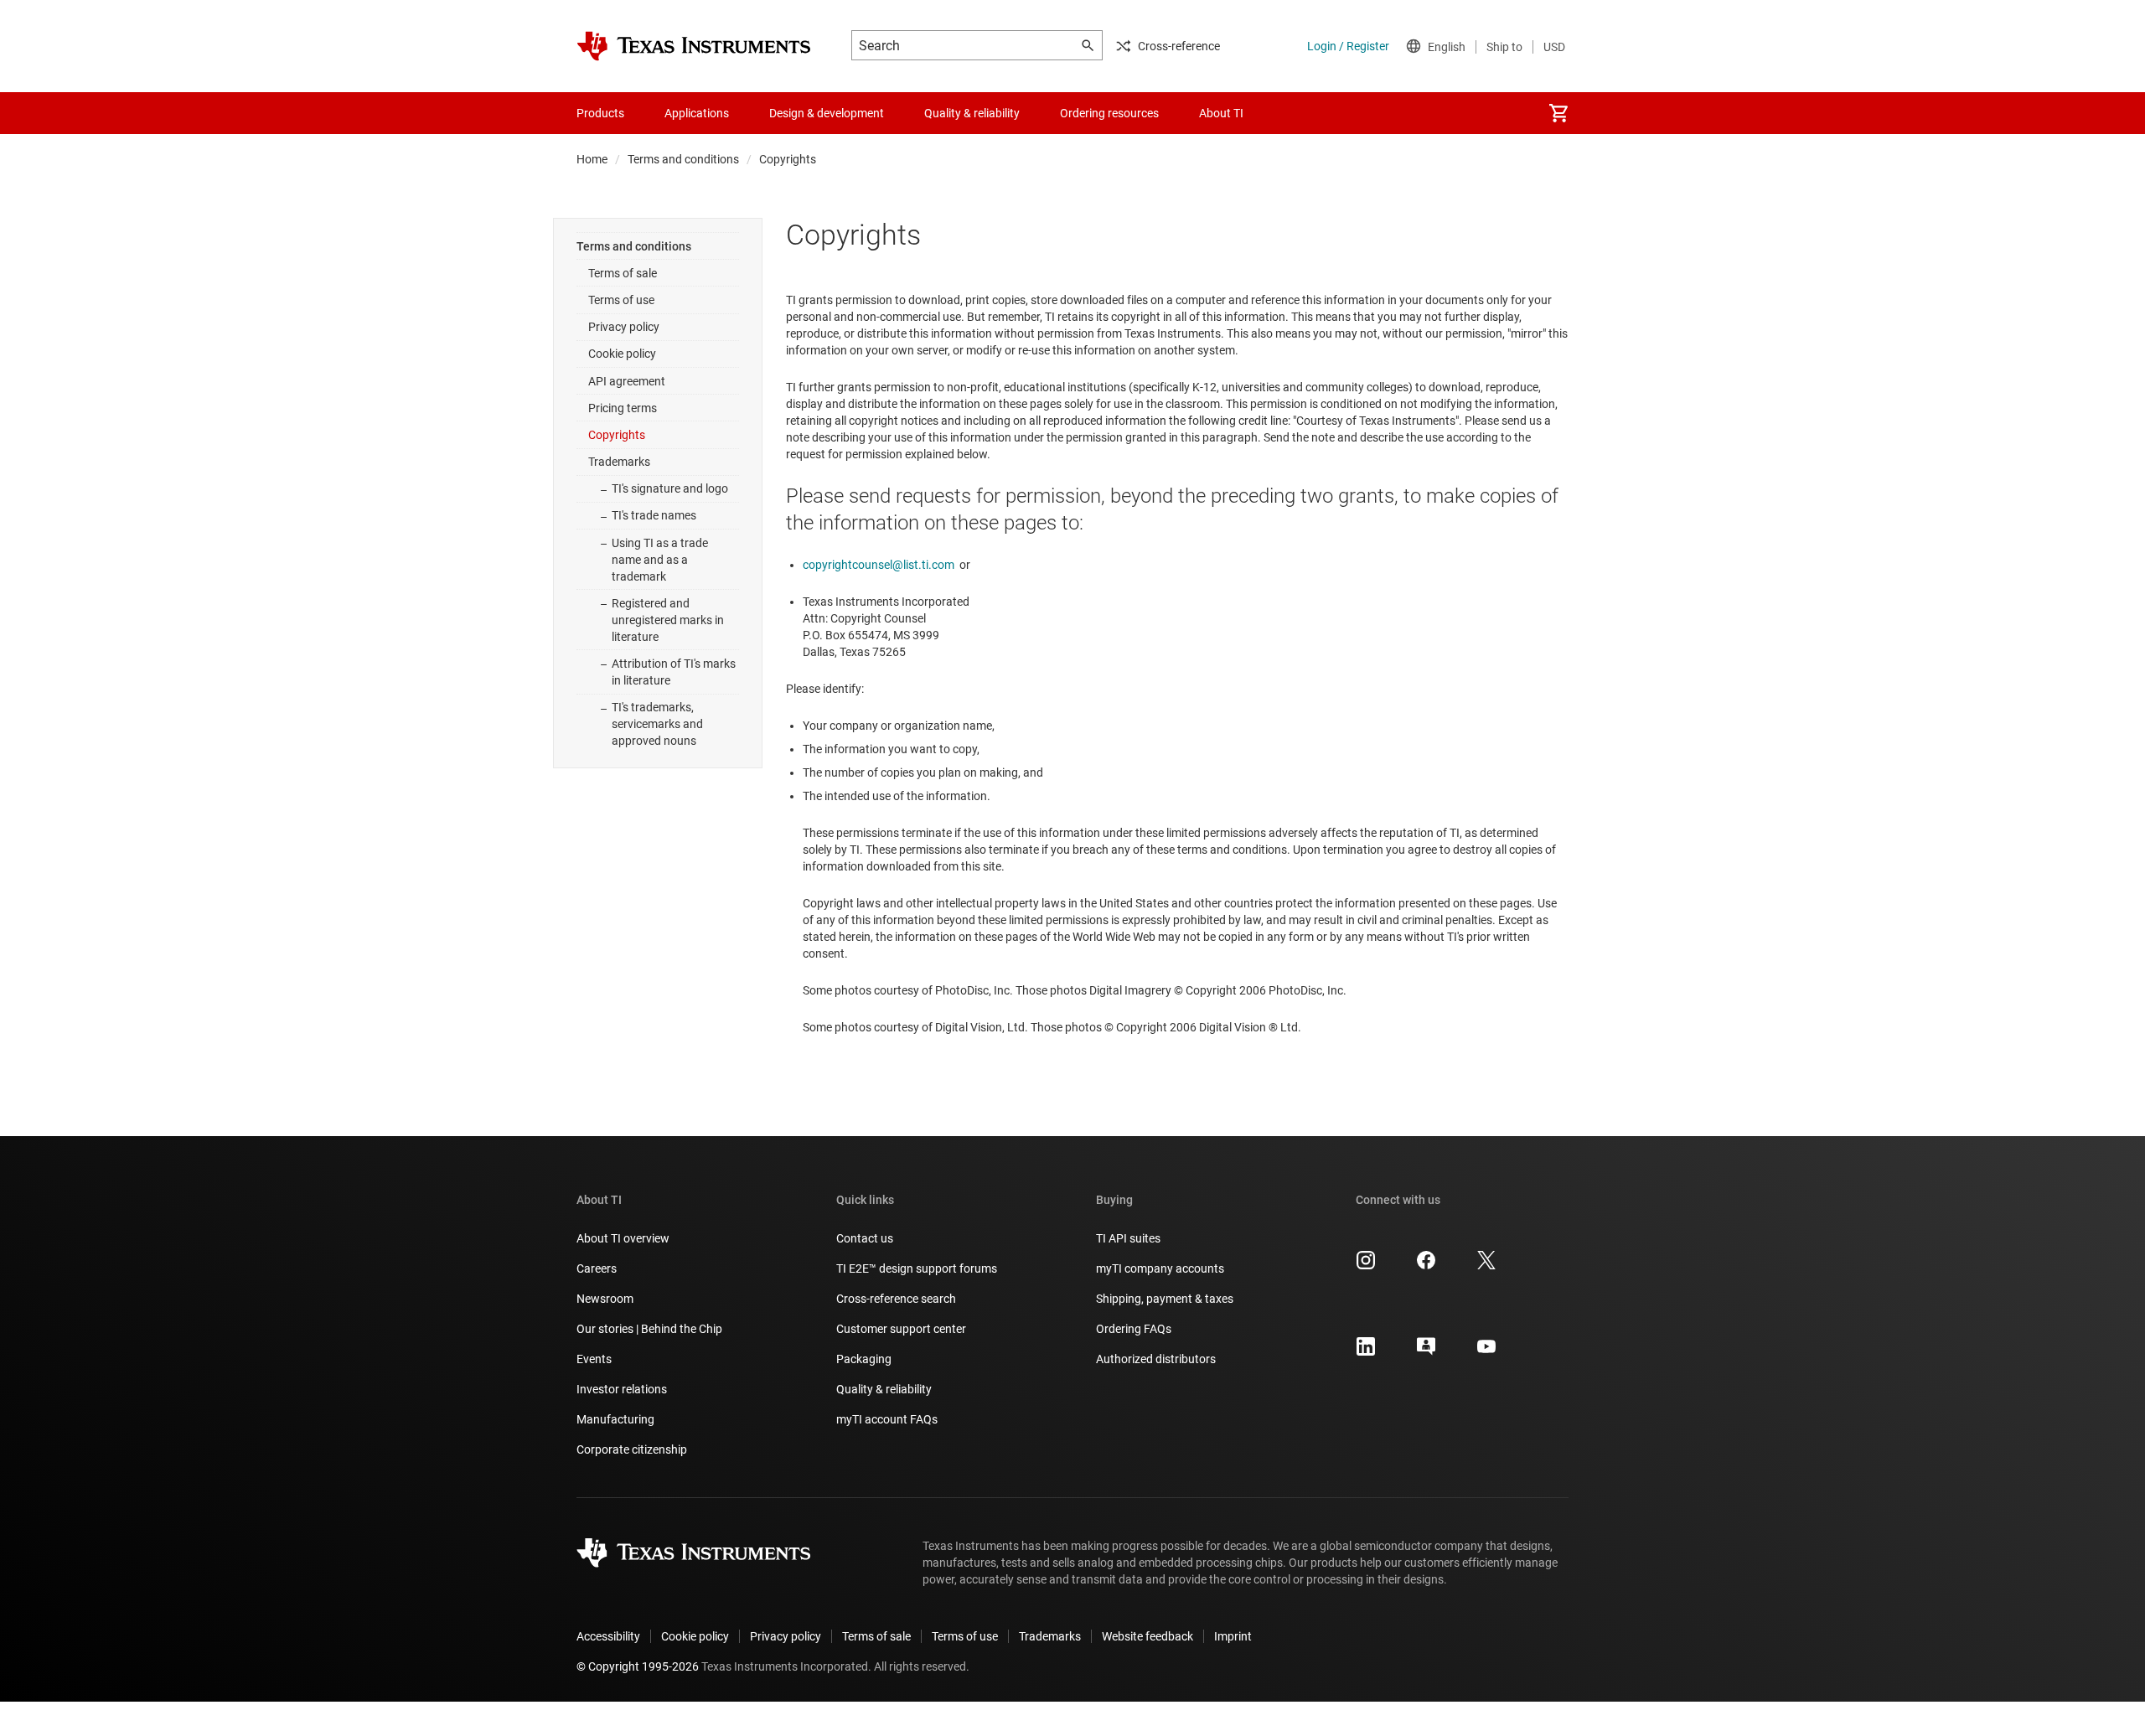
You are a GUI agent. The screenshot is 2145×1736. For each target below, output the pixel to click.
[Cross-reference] (1294, 113)
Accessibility (608, 1636)
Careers (597, 1268)
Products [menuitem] (600, 113)
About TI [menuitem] (1221, 113)
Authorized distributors (1156, 1359)
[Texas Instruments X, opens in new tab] (1486, 1266)
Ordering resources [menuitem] (1109, 113)
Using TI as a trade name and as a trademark (660, 560)
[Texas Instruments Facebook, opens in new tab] (1426, 1266)
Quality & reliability (884, 1389)
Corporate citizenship (632, 1449)
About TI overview (623, 1238)
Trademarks (619, 462)
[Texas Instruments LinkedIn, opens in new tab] (1366, 1352)
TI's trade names (654, 515)
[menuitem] (1558, 113)
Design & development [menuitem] (827, 113)
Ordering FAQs (1134, 1329)
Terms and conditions (683, 159)
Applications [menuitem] (697, 113)
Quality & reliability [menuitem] (972, 113)
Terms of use (621, 300)
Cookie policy (622, 354)
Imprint (1233, 1636)
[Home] (694, 46)
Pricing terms (623, 408)
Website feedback (1147, 1636)
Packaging (864, 1359)
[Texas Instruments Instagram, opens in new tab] (1366, 1266)
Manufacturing (615, 1419)
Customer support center (901, 1329)
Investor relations (622, 1389)
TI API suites (1128, 1238)
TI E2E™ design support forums (917, 1268)
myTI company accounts (1160, 1268)
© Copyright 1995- (638, 1666)
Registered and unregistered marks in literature (668, 620)
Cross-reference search (896, 1299)
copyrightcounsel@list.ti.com (879, 565)
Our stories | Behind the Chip (649, 1329)
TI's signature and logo (670, 488)
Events (594, 1359)
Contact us (865, 1238)
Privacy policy (624, 327)
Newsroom (605, 1299)
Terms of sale (623, 273)
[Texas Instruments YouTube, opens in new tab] (1486, 1352)
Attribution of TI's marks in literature (674, 672)
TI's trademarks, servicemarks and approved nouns (657, 724)
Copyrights (617, 435)
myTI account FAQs (887, 1419)
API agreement (627, 381)
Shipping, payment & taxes (1165, 1299)
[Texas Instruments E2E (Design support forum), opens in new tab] (1426, 1352)
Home (592, 159)
